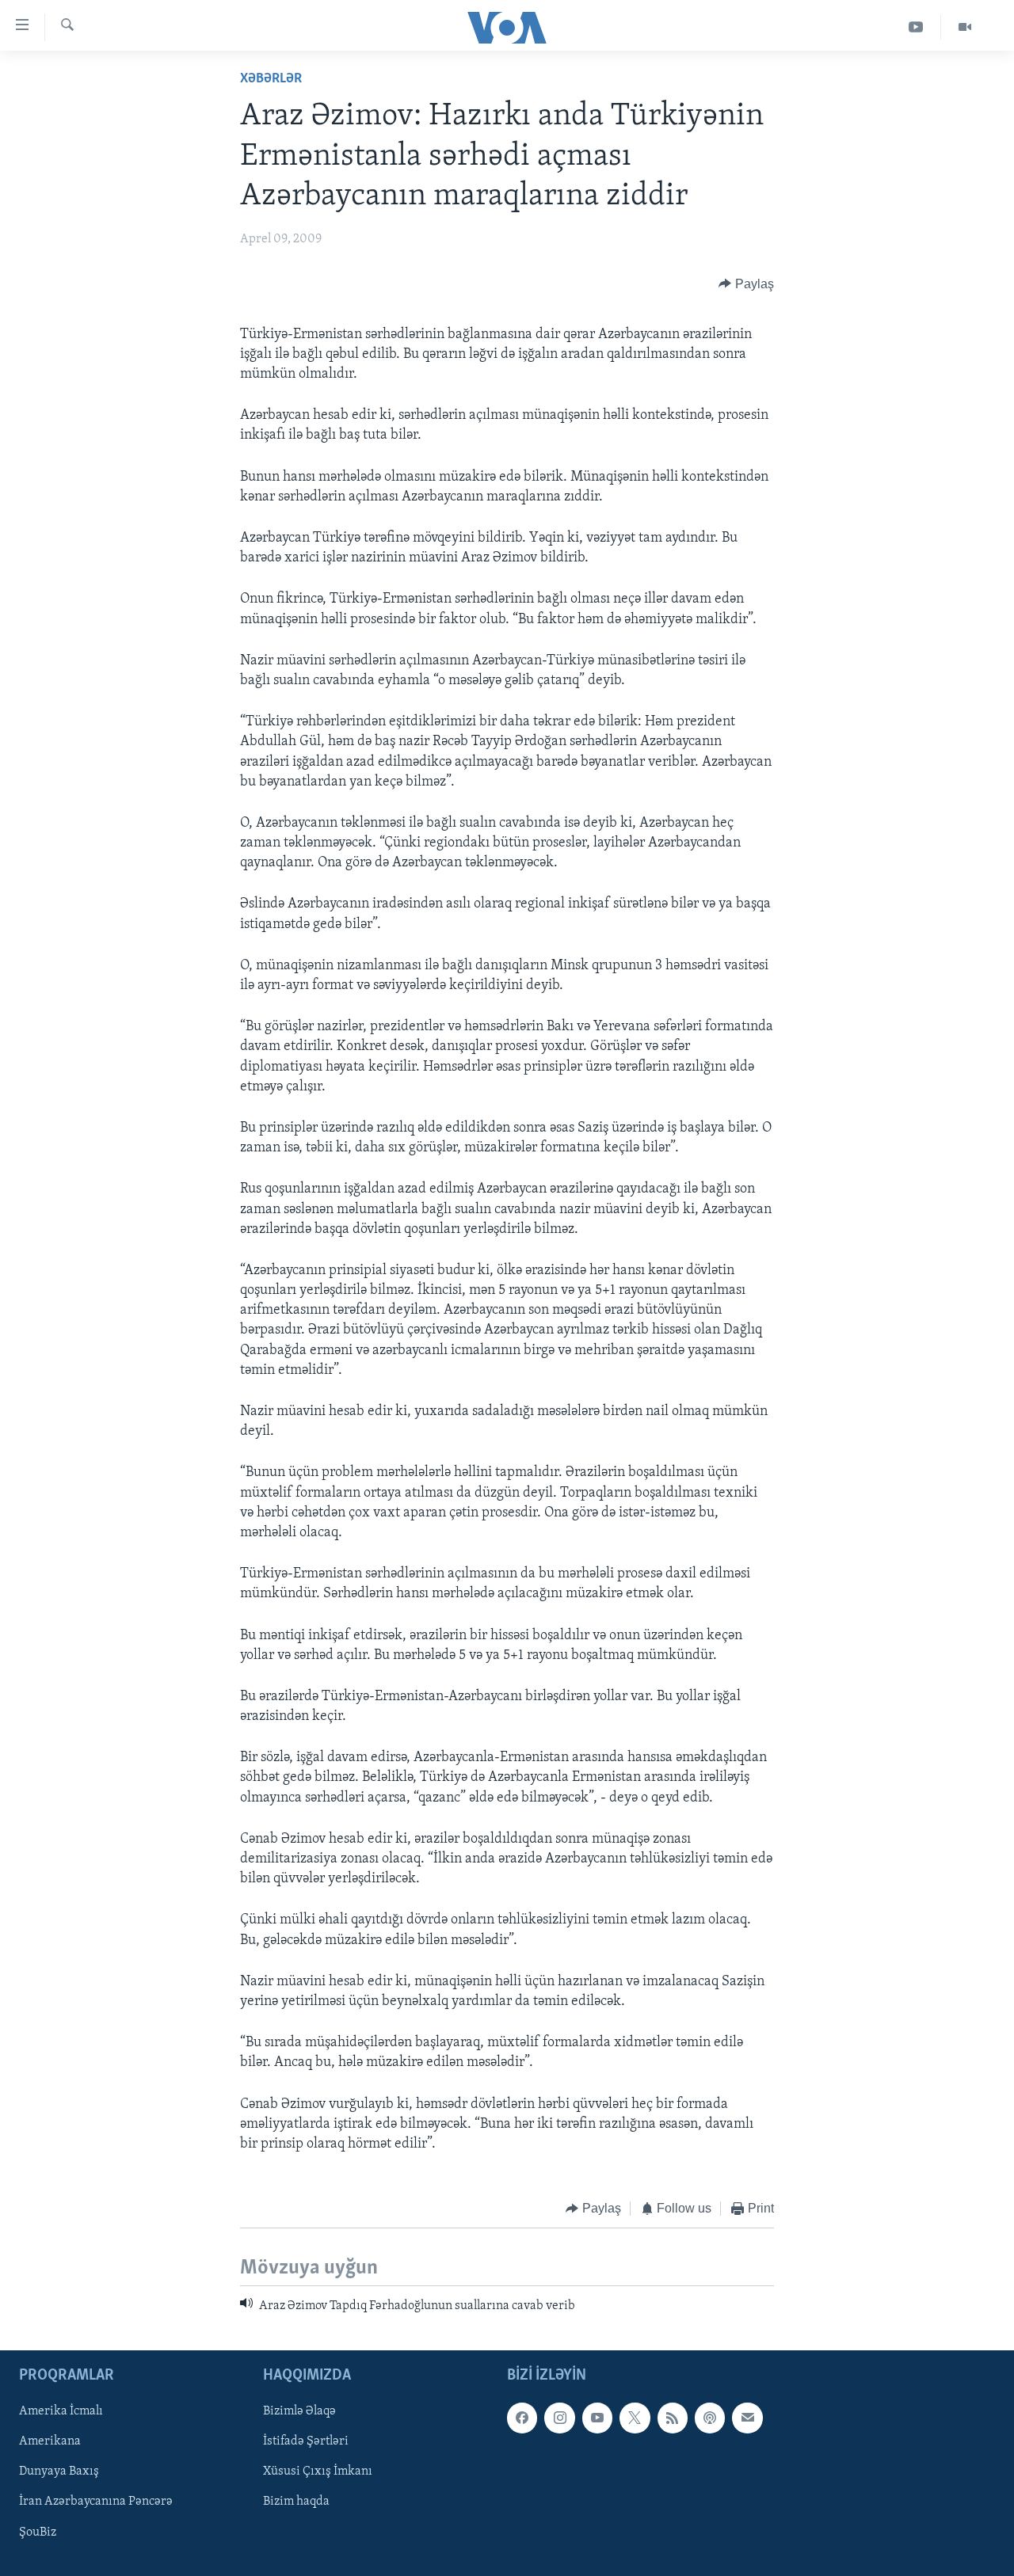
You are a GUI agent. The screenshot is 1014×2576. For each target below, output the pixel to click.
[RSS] (673, 2418)
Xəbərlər (271, 79)
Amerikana (50, 2441)
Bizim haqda (296, 2502)
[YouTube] (916, 27)
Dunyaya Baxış (59, 2471)
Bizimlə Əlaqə (299, 2411)
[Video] (965, 27)
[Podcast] (710, 2418)
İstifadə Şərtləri (306, 2441)
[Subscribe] (747, 2418)
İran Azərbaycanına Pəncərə (96, 2502)
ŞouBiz (38, 2532)
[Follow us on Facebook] (522, 2418)
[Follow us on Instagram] (559, 2418)
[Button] (746, 284)
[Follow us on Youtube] (597, 2418)
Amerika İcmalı (61, 2411)
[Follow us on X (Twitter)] (635, 2418)
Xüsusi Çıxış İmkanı (318, 2471)
